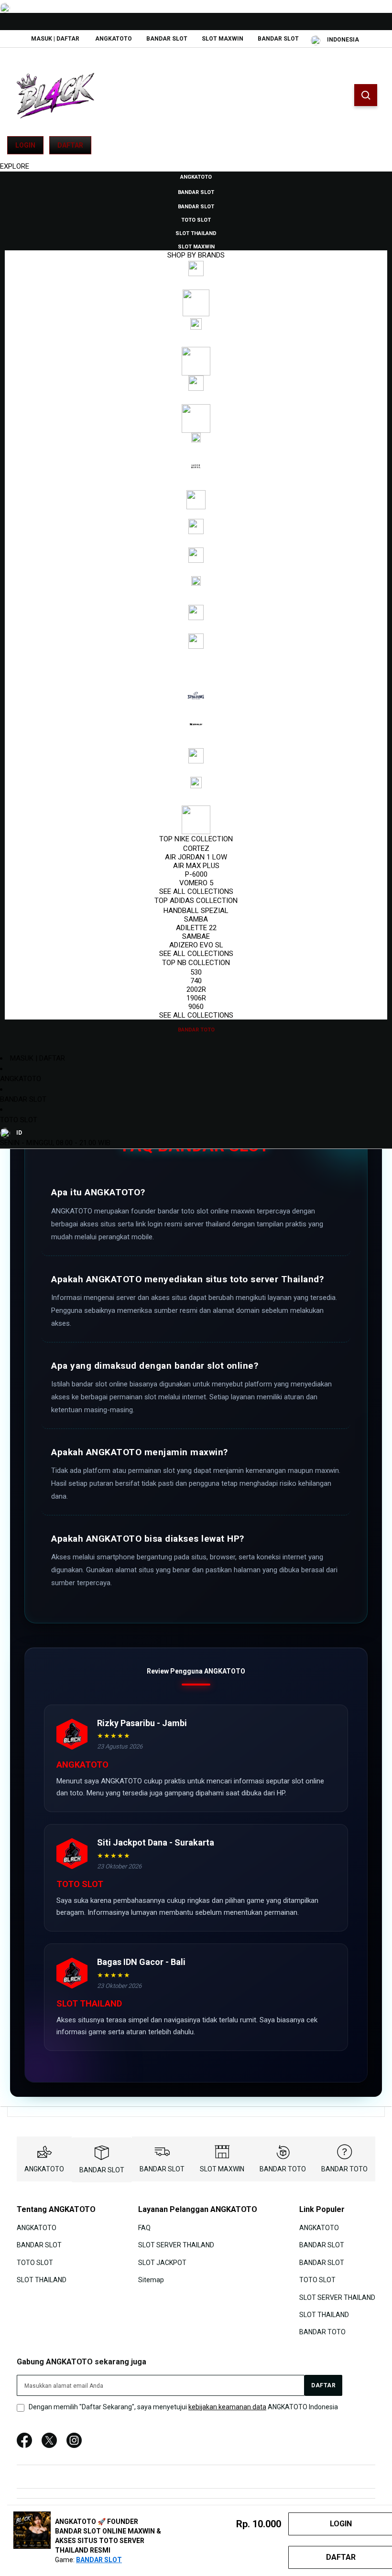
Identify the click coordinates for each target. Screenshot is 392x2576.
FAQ (144, 2228)
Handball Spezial (196, 911)
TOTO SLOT (19, 1120)
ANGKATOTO (114, 39)
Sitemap (151, 2280)
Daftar (70, 145)
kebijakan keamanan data (227, 2407)
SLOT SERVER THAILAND (176, 2245)
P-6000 (196, 874)
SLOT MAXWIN (223, 39)
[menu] (196, 603)
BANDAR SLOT (167, 39)
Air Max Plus (196, 866)
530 (196, 972)
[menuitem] (196, 176)
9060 (196, 1007)
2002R (196, 989)
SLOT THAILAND (42, 2280)
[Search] (366, 95)
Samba (196, 919)
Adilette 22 (196, 928)
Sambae (196, 936)
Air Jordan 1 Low (196, 857)
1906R (196, 998)
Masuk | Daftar (55, 39)
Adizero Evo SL (196, 945)
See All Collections (196, 891)
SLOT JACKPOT (162, 2263)
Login (25, 145)
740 (196, 981)
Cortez (196, 848)
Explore (15, 166)
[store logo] (55, 96)
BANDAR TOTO (283, 2169)
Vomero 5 (196, 883)
